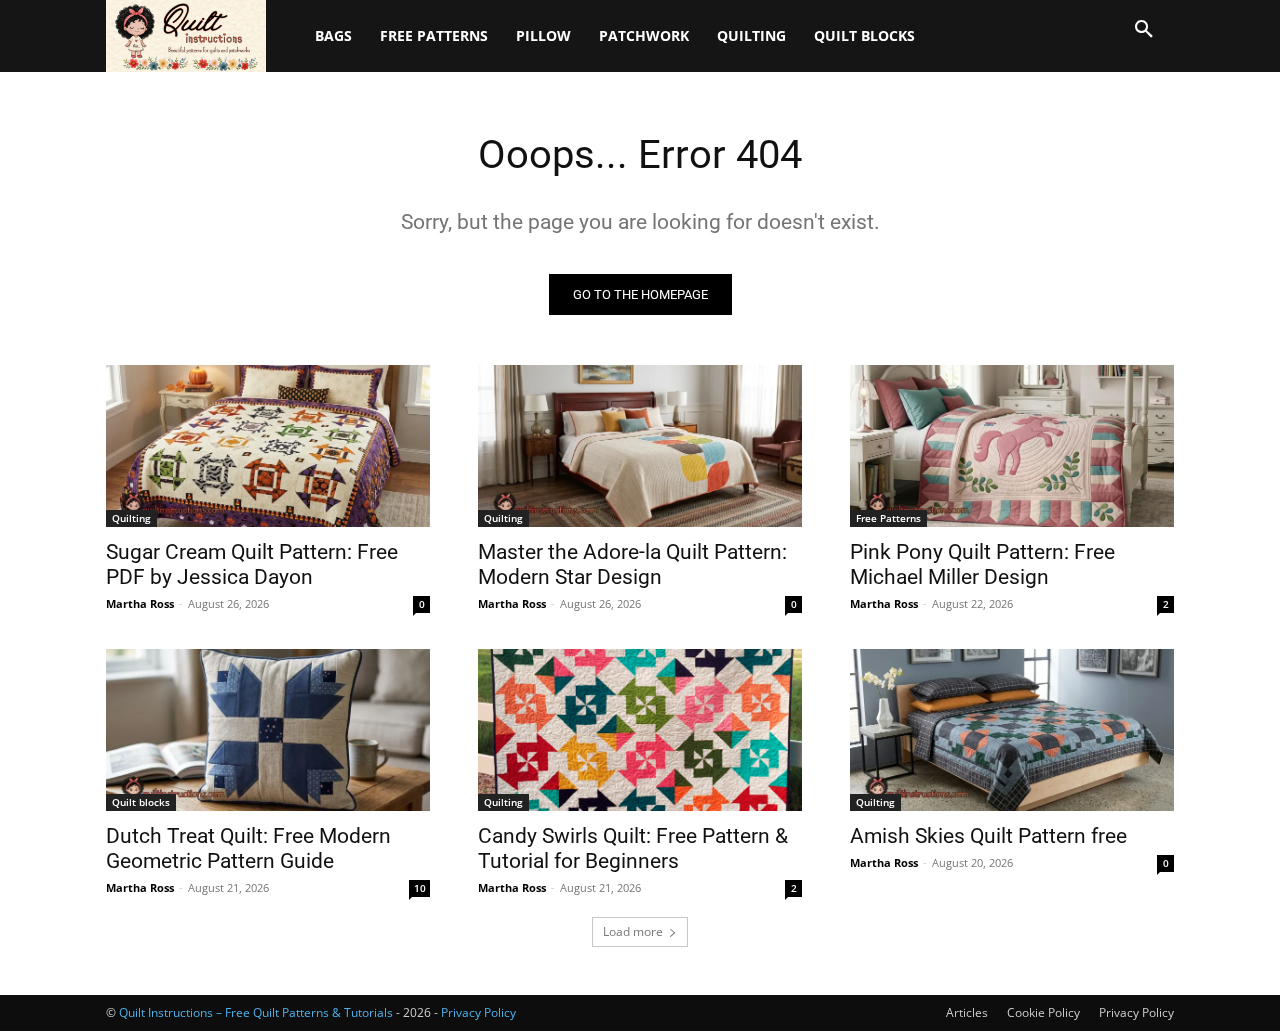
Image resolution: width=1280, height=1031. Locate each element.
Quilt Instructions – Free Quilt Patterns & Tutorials (256, 1012)
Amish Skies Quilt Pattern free (988, 836)
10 (420, 888)
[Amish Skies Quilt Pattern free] (1012, 730)
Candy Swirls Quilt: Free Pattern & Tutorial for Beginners (633, 848)
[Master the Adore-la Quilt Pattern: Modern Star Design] (640, 446)
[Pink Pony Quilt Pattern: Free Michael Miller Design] (1012, 446)
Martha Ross (140, 603)
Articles (967, 1012)
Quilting (131, 518)
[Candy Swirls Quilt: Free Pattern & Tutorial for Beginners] (640, 730)
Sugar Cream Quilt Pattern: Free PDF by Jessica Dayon (252, 564)
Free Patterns (888, 518)
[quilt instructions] (191, 36)
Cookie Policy (1043, 1012)
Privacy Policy (1136, 1012)
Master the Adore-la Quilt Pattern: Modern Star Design (632, 564)
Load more (633, 931)
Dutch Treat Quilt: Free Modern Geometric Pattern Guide (248, 848)
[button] (1144, 30)
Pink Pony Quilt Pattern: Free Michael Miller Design (982, 564)
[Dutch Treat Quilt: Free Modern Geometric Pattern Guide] (268, 730)
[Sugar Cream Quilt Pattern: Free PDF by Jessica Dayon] (268, 446)
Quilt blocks (141, 802)
